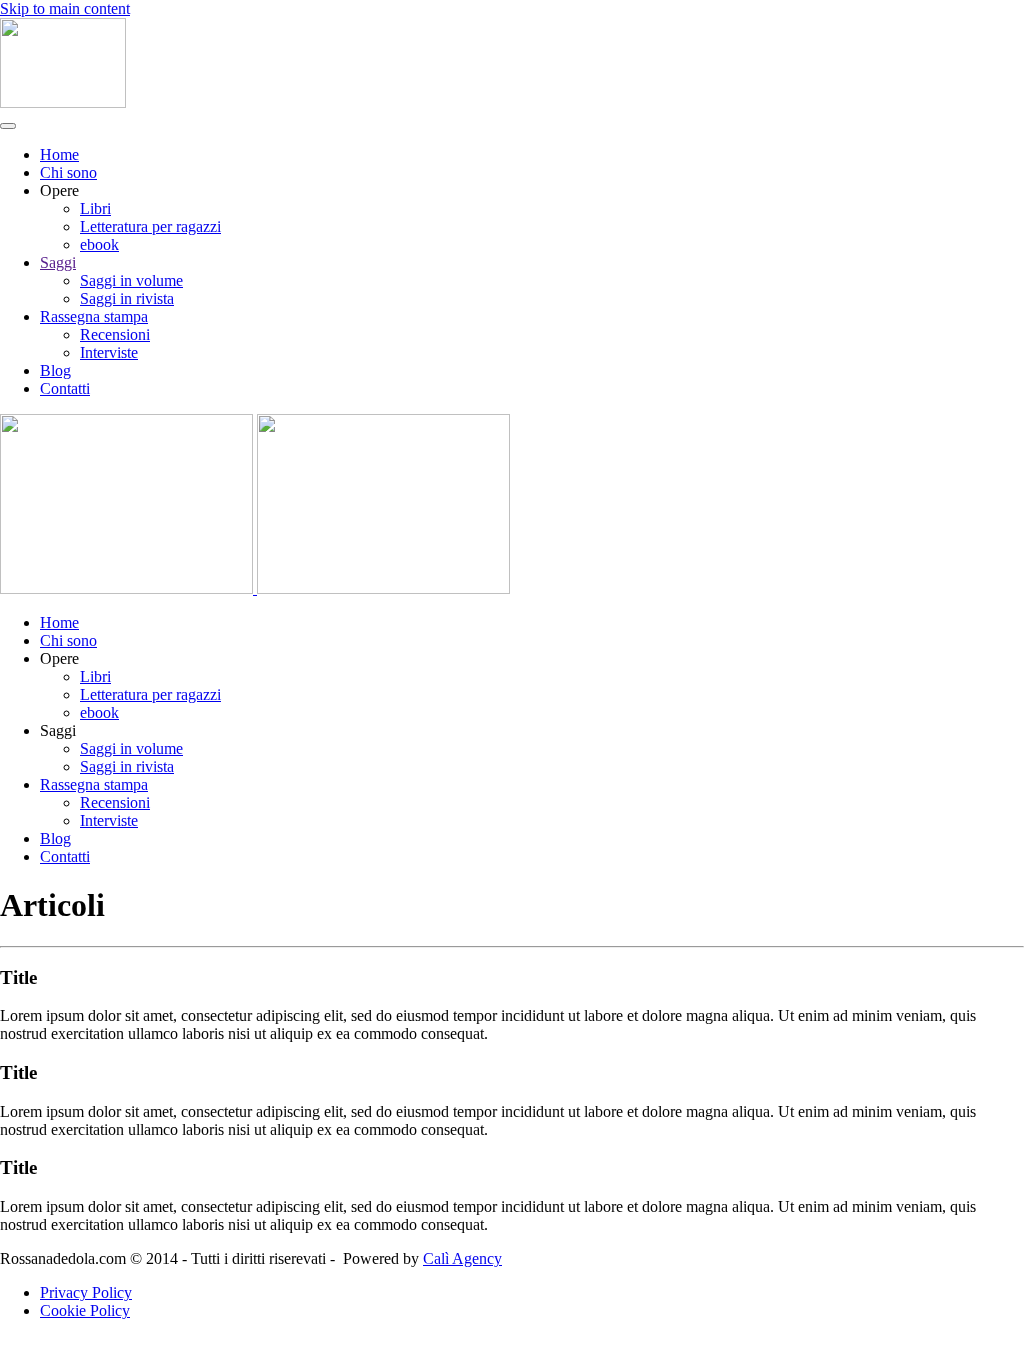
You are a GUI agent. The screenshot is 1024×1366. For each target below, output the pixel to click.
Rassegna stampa (94, 316)
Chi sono (68, 172)
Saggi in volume (131, 280)
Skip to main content (65, 8)
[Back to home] (63, 102)
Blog (55, 370)
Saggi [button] (58, 730)
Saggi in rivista (127, 298)
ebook (99, 244)
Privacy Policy (86, 1292)
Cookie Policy (85, 1310)
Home (59, 154)
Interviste (109, 352)
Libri (95, 208)
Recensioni (115, 334)
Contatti (65, 388)
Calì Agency (462, 1258)
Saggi (58, 262)
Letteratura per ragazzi (150, 226)
